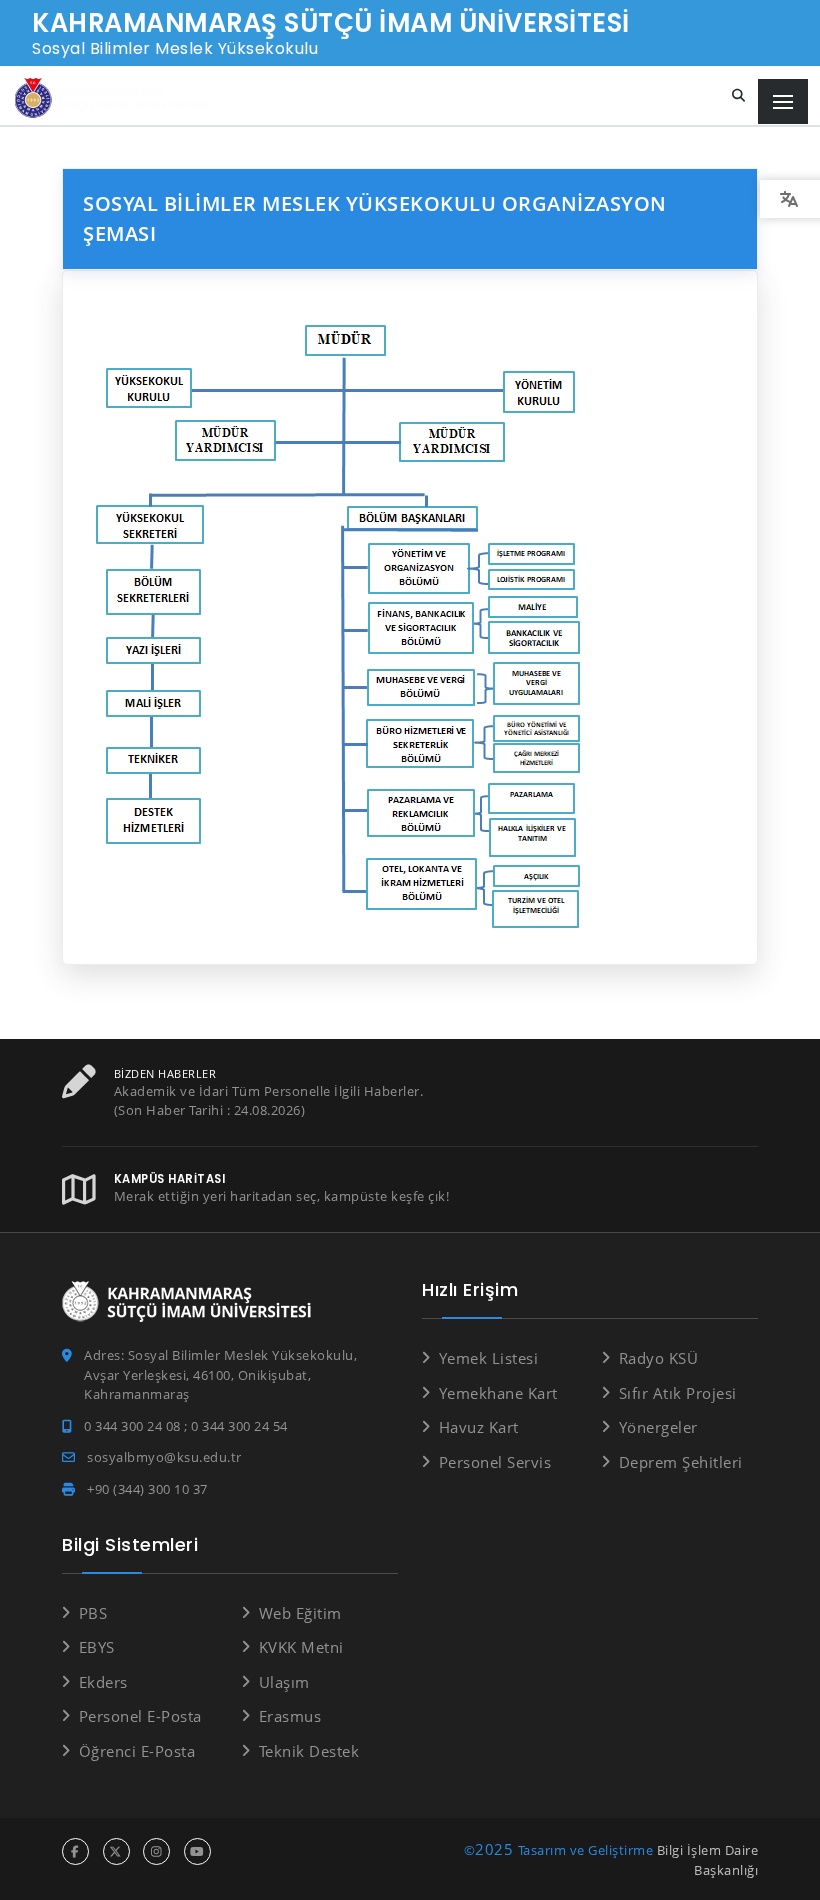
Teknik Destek (309, 1751)
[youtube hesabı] (197, 1851)
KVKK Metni (301, 1647)
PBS (93, 1613)
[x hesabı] (116, 1851)
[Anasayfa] (115, 98)
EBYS (97, 1647)
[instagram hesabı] (156, 1851)
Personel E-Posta (140, 1716)
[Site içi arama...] (739, 96)
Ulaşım (284, 1682)
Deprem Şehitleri (681, 1462)
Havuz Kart (479, 1427)
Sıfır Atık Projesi (678, 1393)
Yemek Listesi (488, 1358)
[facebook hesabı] (75, 1851)
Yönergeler (658, 1427)
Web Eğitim (300, 1613)
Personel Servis (495, 1462)
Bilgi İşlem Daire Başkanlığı (708, 1860)
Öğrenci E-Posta (137, 1751)
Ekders (103, 1682)
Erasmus (290, 1716)
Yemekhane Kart (498, 1393)
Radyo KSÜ (658, 1358)
